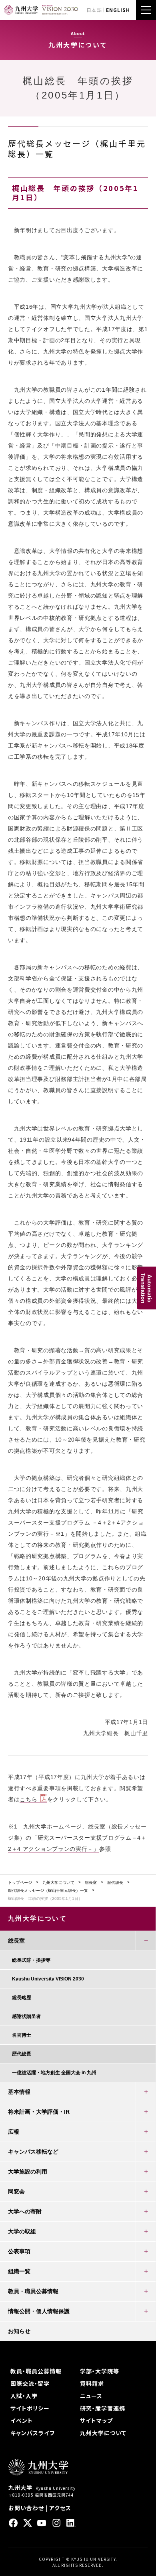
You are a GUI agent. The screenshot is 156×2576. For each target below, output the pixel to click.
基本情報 (19, 2092)
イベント (22, 2420)
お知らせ (19, 2331)
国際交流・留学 (30, 2383)
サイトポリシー (30, 2408)
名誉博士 (22, 2035)
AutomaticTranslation (146, 1288)
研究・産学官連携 (103, 2408)
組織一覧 (19, 2271)
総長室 (91, 1883)
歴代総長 (115, 1883)
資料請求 (92, 2383)
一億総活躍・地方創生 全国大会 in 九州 (54, 2073)
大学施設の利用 (28, 2172)
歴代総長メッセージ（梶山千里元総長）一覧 (48, 1891)
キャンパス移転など (33, 2152)
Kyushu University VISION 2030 (48, 1979)
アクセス (60, 2508)
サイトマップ (96, 2420)
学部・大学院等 (100, 2371)
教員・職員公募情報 (33, 2291)
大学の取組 (22, 2231)
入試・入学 (24, 2396)
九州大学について (58, 1883)
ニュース (91, 2396)
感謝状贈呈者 (26, 2016)
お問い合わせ (26, 2508)
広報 (14, 2132)
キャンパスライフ (33, 2433)
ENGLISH (118, 10)
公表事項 (19, 2251)
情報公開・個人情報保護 (39, 2311)
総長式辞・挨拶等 (31, 1960)
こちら (28, 1799)
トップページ (20, 1883)
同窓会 (16, 2191)
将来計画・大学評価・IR (39, 2112)
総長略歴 (22, 1998)
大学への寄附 (25, 2211)
